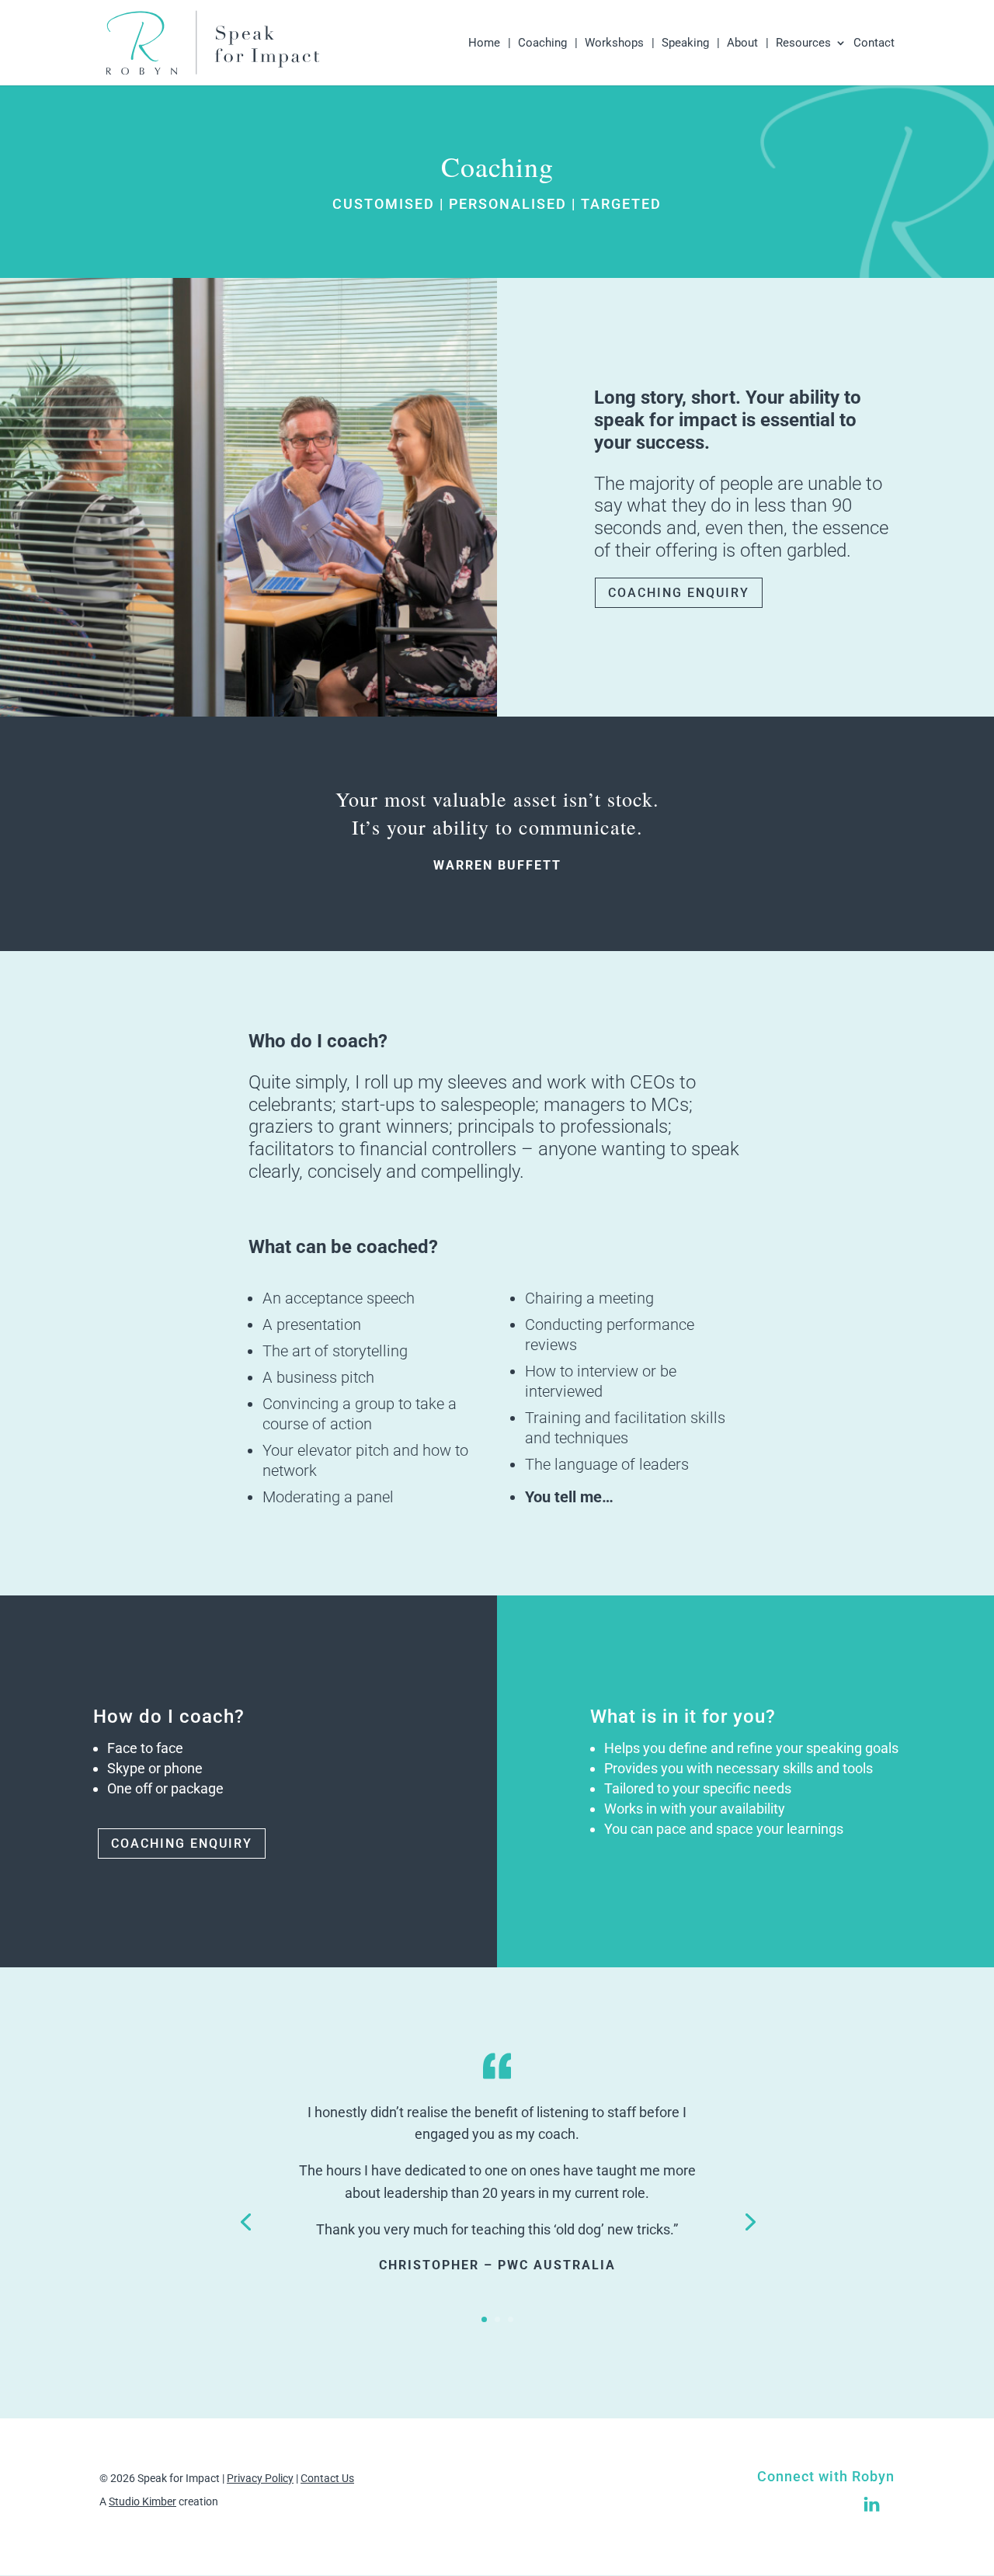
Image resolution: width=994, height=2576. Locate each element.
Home (484, 43)
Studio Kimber (142, 2501)
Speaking (685, 43)
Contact (874, 43)
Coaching (542, 43)
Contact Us (327, 2478)
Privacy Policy (260, 2478)
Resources (803, 43)
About (742, 43)
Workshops (614, 43)
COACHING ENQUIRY (679, 593)
